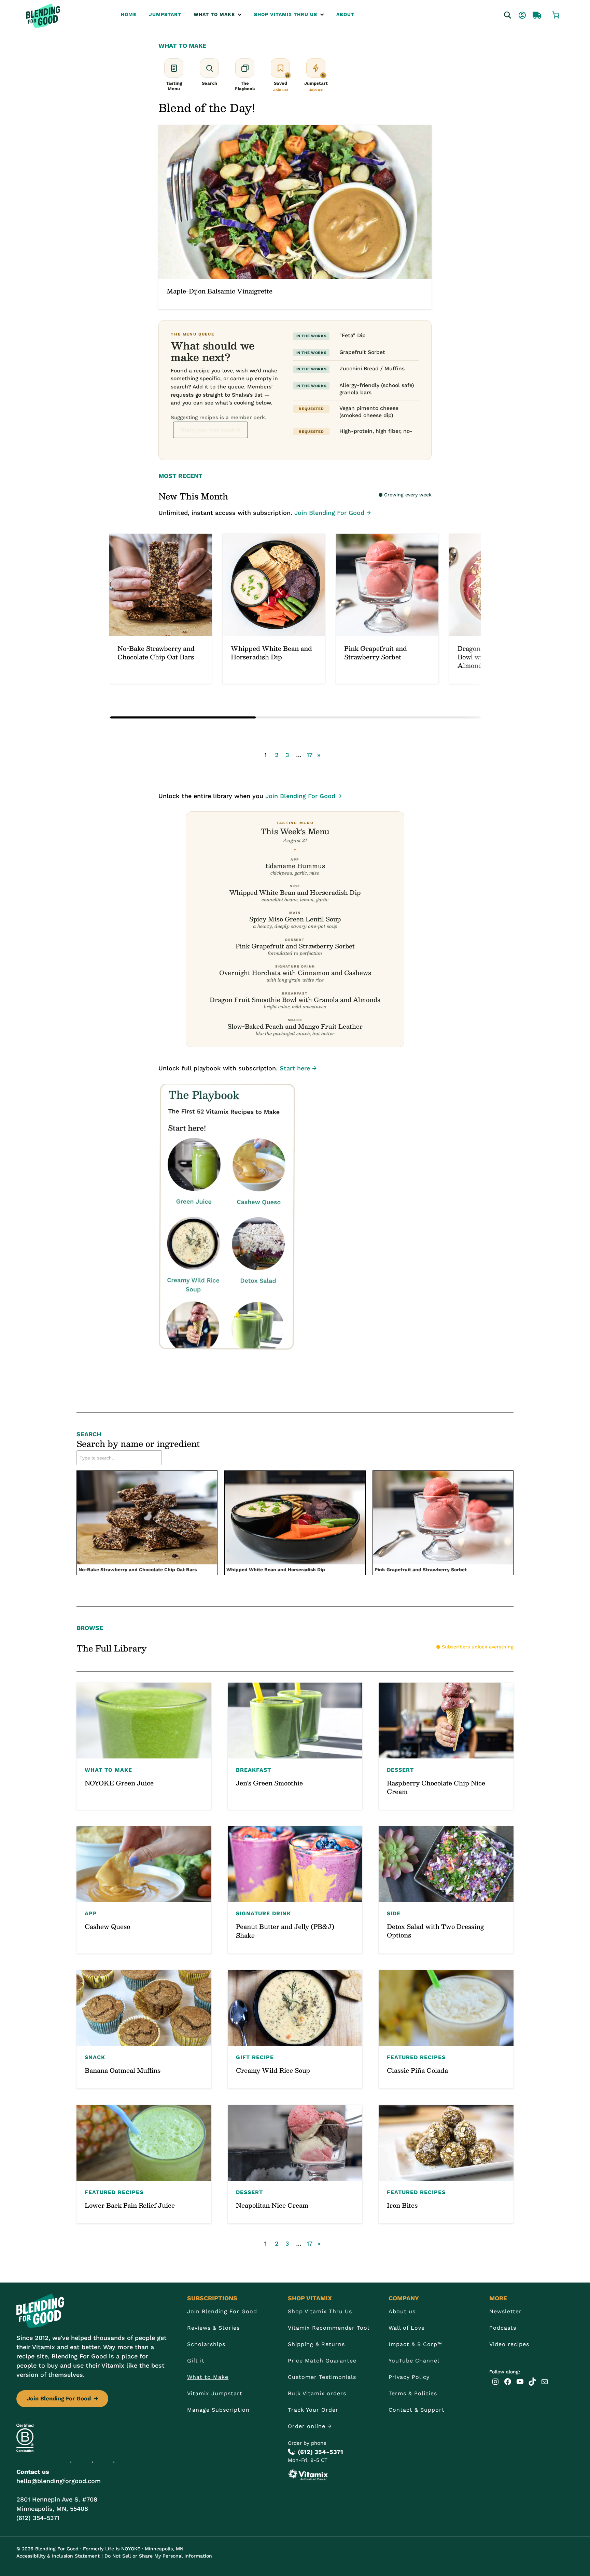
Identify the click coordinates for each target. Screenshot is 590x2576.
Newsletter (505, 2311)
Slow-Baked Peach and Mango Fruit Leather (295, 1026)
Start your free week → (210, 430)
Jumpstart (165, 14)
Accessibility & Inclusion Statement (58, 2556)
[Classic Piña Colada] (446, 2029)
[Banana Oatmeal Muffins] (144, 2029)
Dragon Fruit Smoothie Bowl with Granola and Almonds (295, 999)
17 (310, 755)
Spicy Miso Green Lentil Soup (295, 919)
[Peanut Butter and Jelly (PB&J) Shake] (295, 1890)
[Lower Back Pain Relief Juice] (144, 2164)
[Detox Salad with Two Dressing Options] (446, 1890)
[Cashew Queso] (144, 1890)
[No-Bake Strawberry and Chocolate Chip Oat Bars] (160, 609)
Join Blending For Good (62, 2399)
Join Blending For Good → (333, 513)
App (91, 1913)
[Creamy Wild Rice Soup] (295, 2029)
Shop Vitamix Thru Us (286, 14)
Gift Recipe (255, 2057)
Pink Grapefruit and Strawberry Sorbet (295, 946)
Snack (95, 2057)
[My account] (516, 14)
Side (394, 1913)
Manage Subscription (218, 2410)
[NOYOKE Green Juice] (144, 1746)
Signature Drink (263, 1913)
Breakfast (254, 1770)
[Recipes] (501, 14)
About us (402, 2311)
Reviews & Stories (213, 2328)
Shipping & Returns (316, 2344)
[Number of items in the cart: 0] (556, 14)
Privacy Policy (409, 2377)
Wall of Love (407, 2328)
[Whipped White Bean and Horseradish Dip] (274, 609)
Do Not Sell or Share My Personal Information (158, 2556)
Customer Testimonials (322, 2377)
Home (129, 14)
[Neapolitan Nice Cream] (295, 2164)
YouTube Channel (414, 2361)
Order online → (310, 2426)
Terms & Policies (413, 2393)
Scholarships (206, 2344)
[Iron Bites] (446, 2164)
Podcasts (503, 2328)
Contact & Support (417, 2410)
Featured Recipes (416, 2057)
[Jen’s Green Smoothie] (295, 1746)
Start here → (298, 1068)
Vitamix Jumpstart (215, 2393)
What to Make (208, 2377)
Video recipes (509, 2344)
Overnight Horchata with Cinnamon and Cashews (295, 972)
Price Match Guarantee (322, 2361)
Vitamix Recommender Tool (329, 2328)
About (345, 14)
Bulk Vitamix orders (317, 2393)
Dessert (400, 1770)
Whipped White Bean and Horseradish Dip (295, 892)
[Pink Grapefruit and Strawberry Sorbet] (387, 609)
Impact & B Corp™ (415, 2344)
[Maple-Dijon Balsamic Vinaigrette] (295, 217)
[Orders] (531, 14)
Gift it (196, 2361)
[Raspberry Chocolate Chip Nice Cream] (446, 1746)
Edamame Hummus (295, 866)
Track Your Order (313, 2410)
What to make (214, 14)
